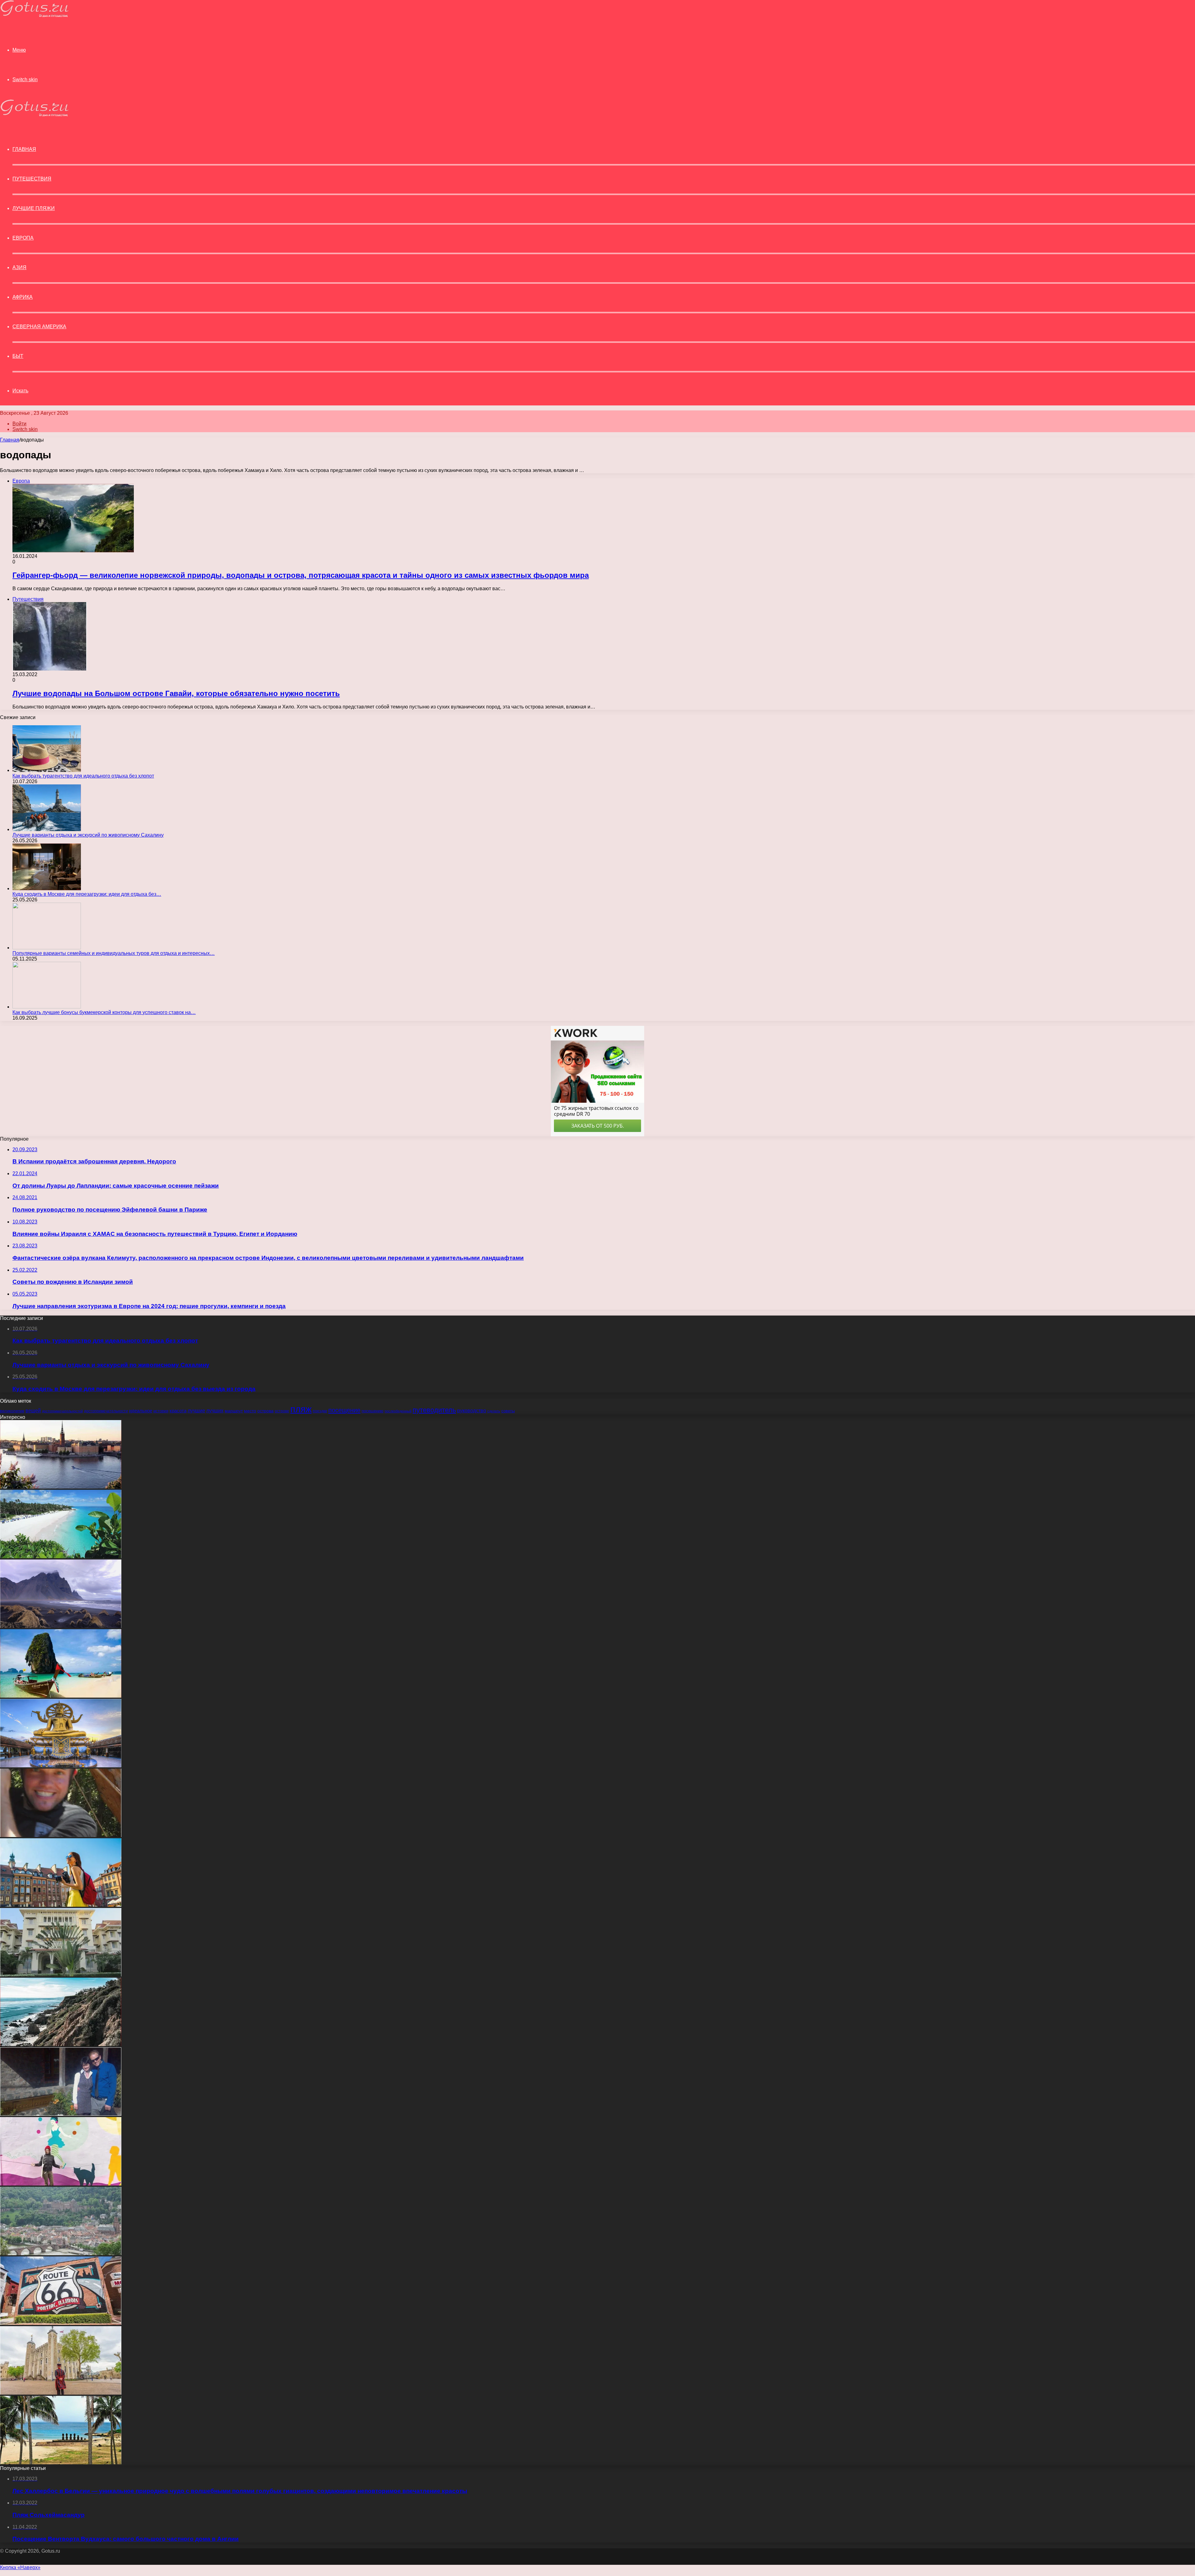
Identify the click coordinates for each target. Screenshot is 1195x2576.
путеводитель (434, 1410)
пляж (301, 1409)
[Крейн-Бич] (61, 1557)
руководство (472, 1410)
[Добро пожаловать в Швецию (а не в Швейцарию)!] (61, 1487)
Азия (19, 267)
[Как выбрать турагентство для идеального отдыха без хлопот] (47, 770)
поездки (320, 1411)
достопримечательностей (62, 1411)
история (161, 1411)
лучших (215, 1411)
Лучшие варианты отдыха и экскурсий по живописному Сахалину (88, 835)
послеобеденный (398, 1411)
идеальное (141, 1411)
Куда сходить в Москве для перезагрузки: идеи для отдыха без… (87, 894)
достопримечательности (106, 1411)
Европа (23, 238)
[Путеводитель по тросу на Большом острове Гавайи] (61, 1835)
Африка (23, 297)
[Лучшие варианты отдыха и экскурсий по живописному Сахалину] (47, 829)
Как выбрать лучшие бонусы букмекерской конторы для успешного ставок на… (104, 1012)
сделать (494, 1411)
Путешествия (32, 179)
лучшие (196, 1411)
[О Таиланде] (61, 1766)
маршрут (234, 1411)
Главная (10, 440)
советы (508, 1411)
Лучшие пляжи (34, 208)
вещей (33, 1410)
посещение (344, 1410)
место (250, 1411)
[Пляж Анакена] (61, 2463)
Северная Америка (39, 327)
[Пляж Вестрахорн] (61, 1626)
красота (178, 1411)
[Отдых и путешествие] (34, 15)
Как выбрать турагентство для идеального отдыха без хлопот (83, 776)
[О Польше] (61, 1905)
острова (265, 1411)
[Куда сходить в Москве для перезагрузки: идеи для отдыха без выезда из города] (47, 888)
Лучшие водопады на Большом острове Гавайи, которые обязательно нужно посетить (176, 693)
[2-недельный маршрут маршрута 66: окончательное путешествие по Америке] (61, 2323)
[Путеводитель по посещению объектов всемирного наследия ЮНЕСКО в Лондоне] (61, 2393)
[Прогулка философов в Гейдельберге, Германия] (61, 2253)
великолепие (12, 1411)
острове (282, 1411)
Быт (18, 356)
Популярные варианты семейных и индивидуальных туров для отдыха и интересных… (114, 953)
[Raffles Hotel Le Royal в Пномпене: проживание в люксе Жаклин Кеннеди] (61, 1975)
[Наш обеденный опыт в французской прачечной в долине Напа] (61, 2114)
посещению (373, 1411)
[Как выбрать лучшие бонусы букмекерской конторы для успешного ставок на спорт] (47, 1007)
